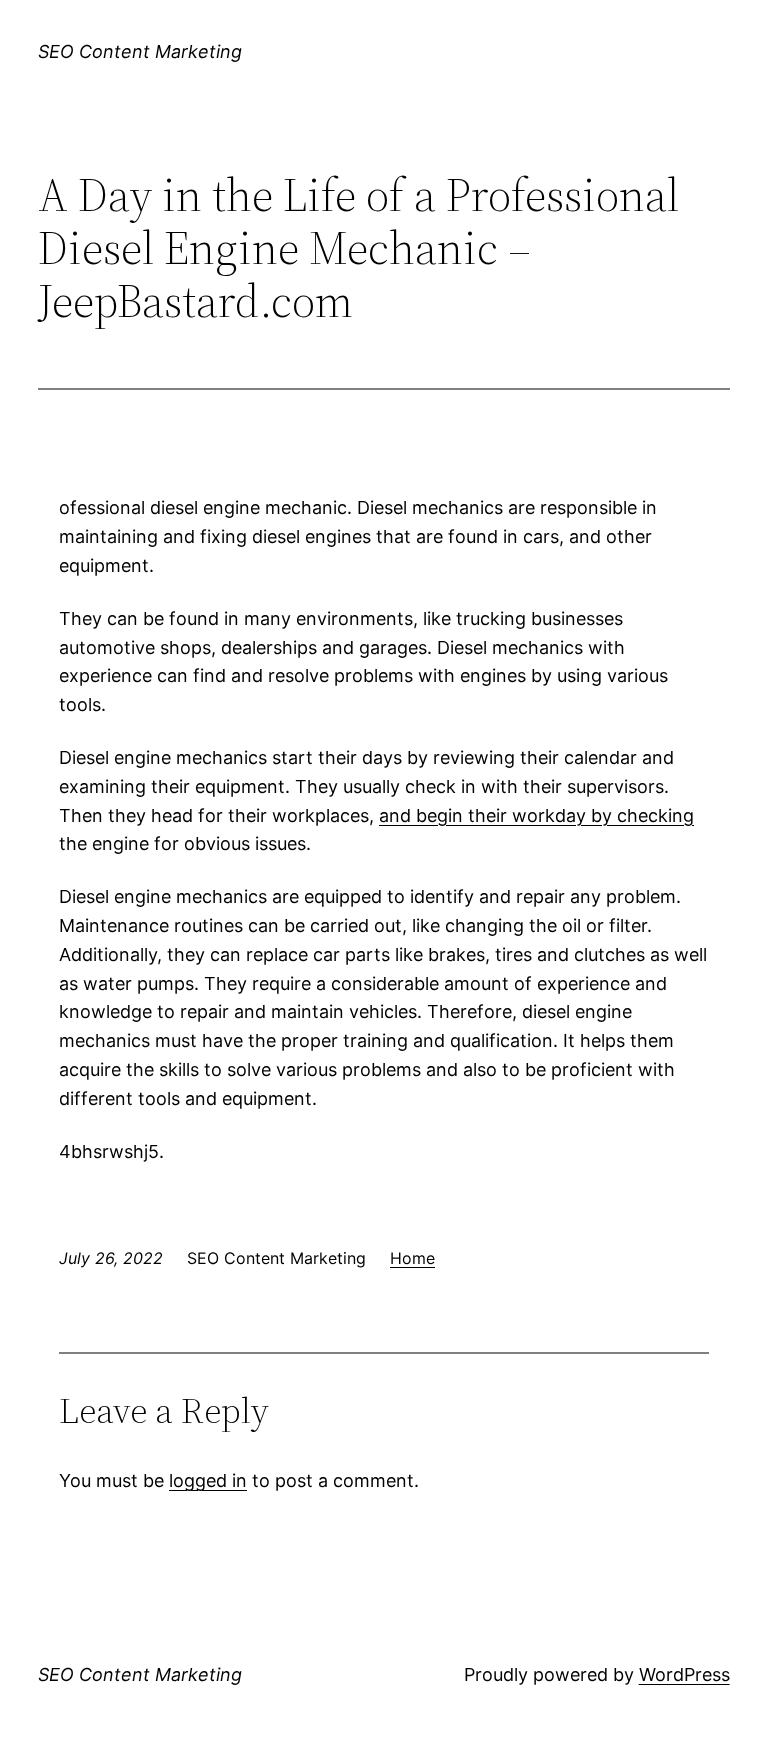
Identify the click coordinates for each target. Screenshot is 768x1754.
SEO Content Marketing (140, 51)
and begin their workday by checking (536, 815)
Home (412, 1258)
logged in (208, 1480)
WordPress (684, 1674)
